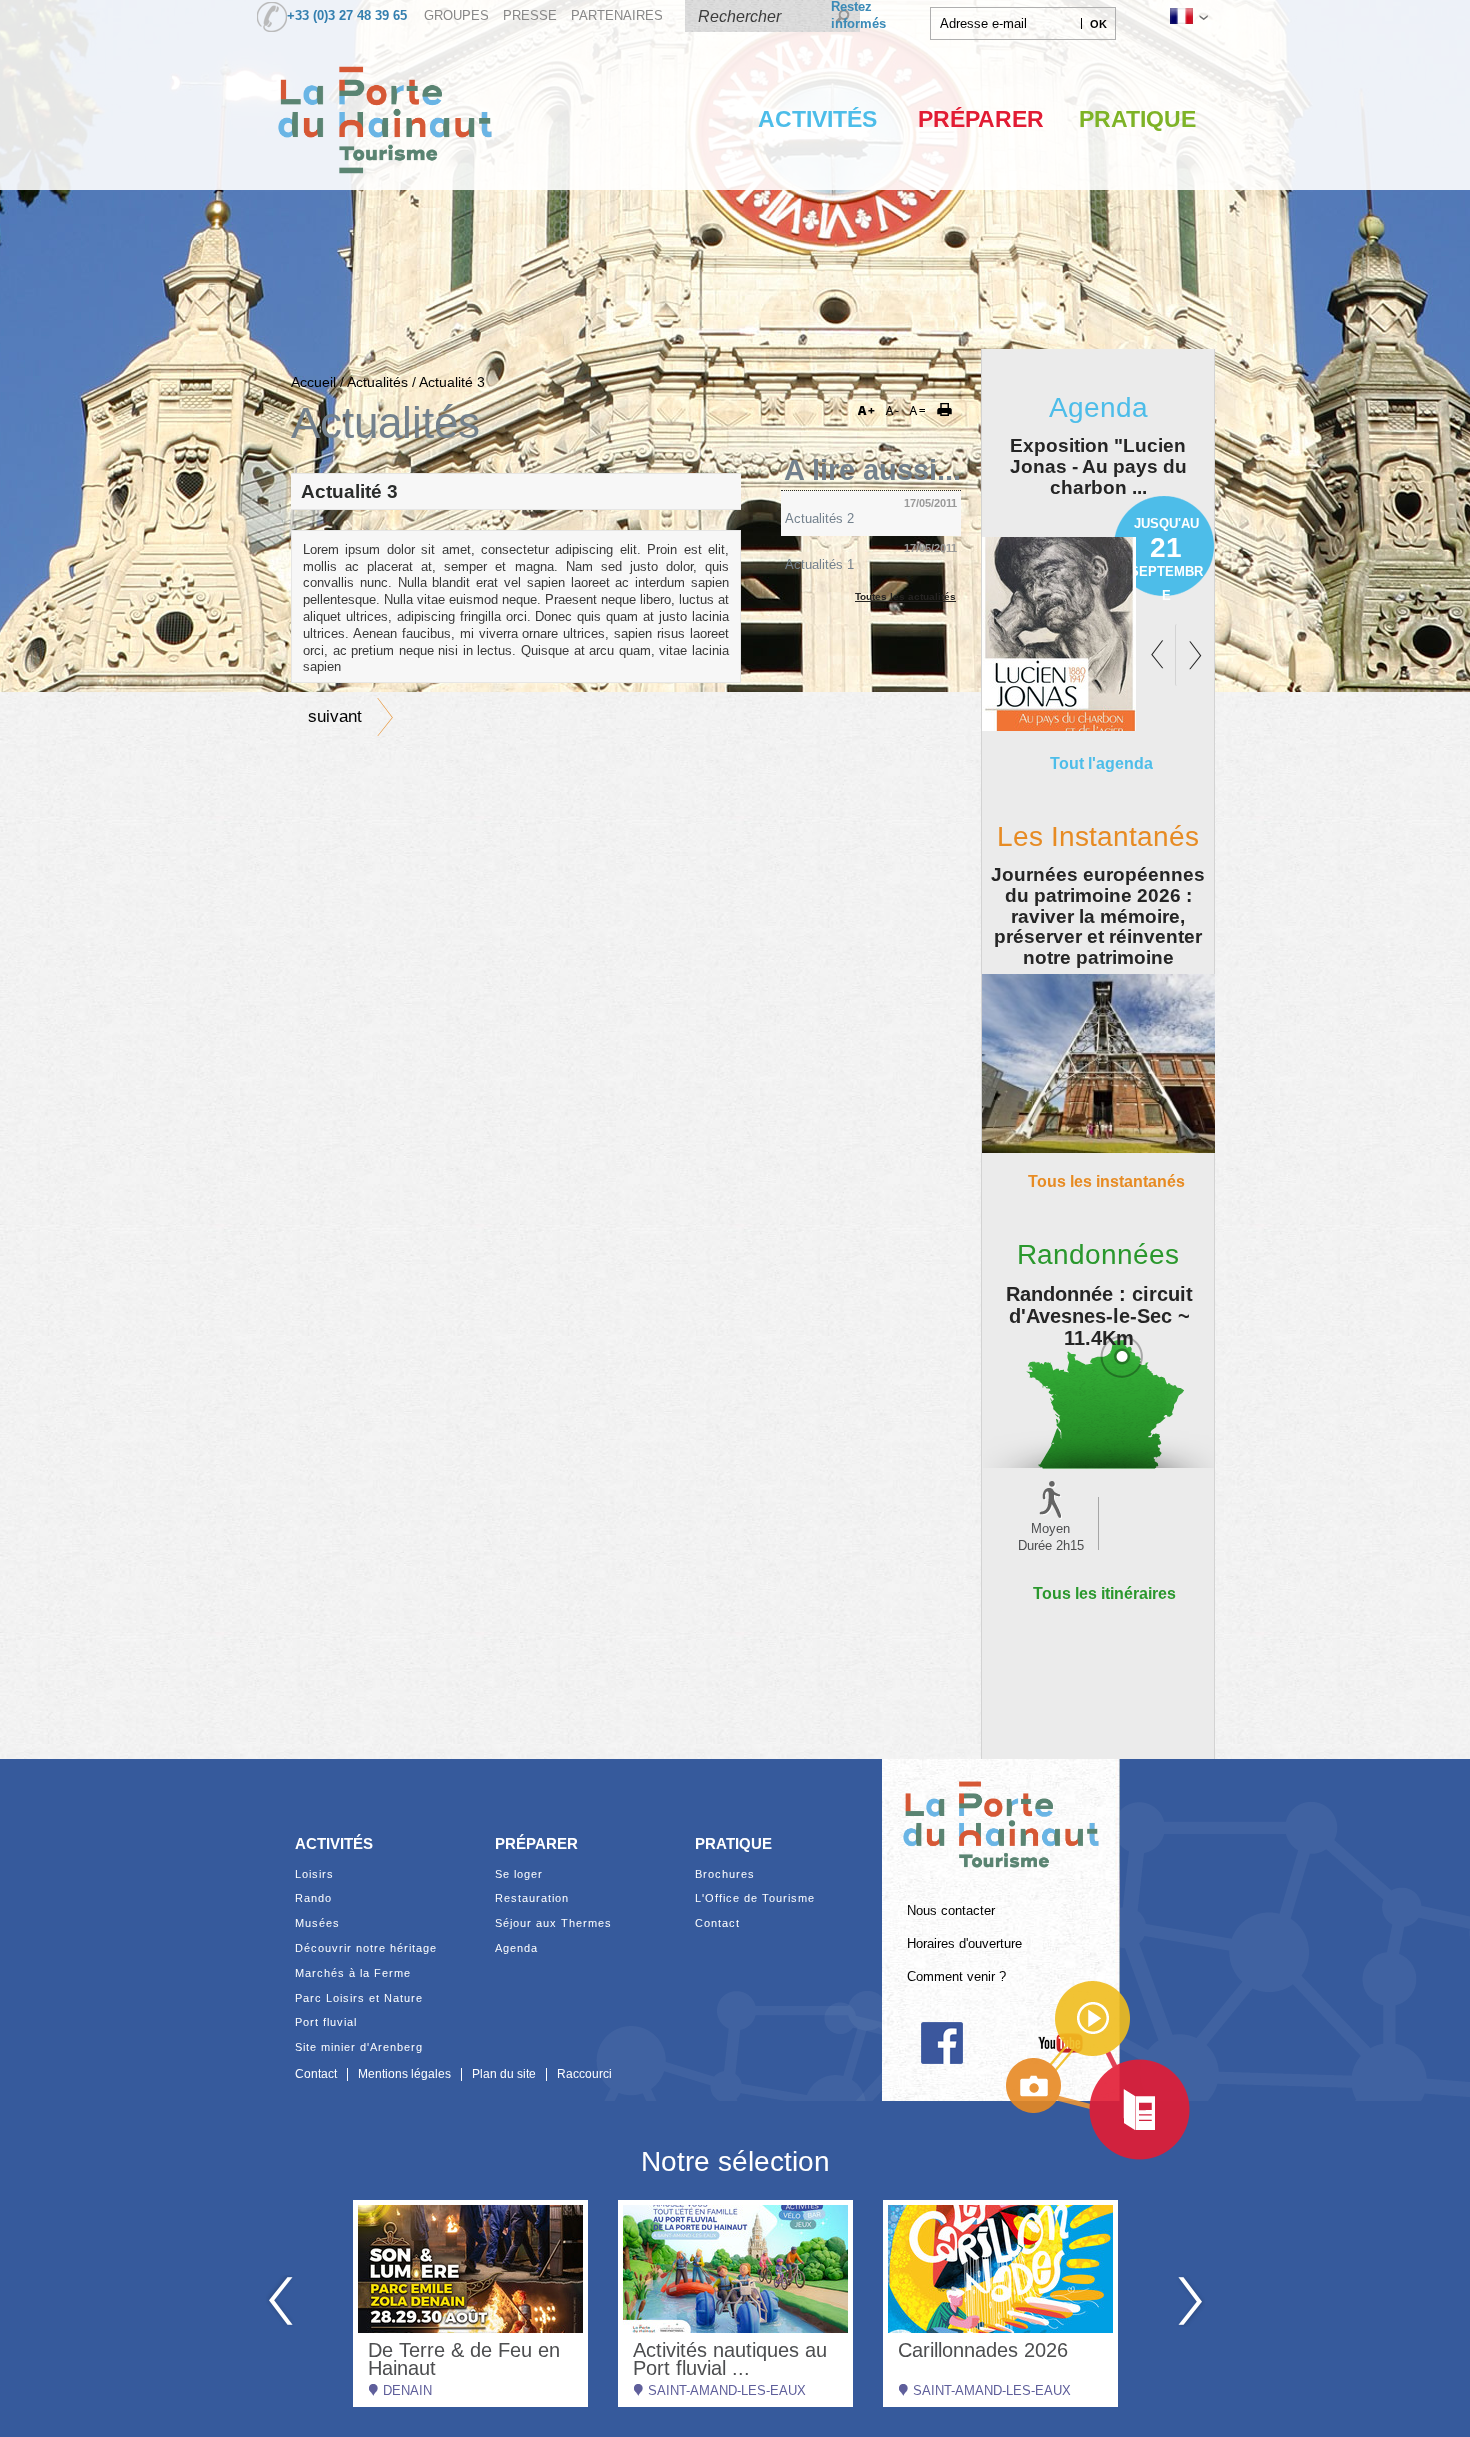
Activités (817, 119)
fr (1187, 16)
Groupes (456, 16)
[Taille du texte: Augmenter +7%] (870, 411)
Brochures (725, 1874)
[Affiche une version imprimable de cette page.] (951, 411)
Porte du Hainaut (1001, 1816)
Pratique (1137, 119)
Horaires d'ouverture (964, 1944)
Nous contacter (951, 1911)
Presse (530, 16)
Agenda (516, 1948)
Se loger (519, 1874)
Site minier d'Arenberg (359, 2047)
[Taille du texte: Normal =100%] (918, 411)
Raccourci (584, 2074)
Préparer (981, 119)
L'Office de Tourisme (755, 1898)
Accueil (313, 382)
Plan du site (504, 2074)
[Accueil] (385, 194)
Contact (717, 1923)
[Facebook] (941, 2043)
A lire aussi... (872, 470)
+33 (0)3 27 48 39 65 (347, 16)
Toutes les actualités (905, 596)
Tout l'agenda (1101, 763)
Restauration (532, 1898)
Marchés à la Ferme (353, 1973)
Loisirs (314, 1874)
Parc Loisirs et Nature (359, 1998)
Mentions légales (404, 2074)
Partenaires (617, 16)
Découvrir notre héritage (366, 1948)
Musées (317, 1923)
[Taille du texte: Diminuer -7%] (894, 411)
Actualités (377, 382)
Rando (313, 1898)
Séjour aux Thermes (553, 1923)
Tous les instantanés (1106, 1181)
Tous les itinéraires (1104, 1593)
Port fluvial (326, 2022)
